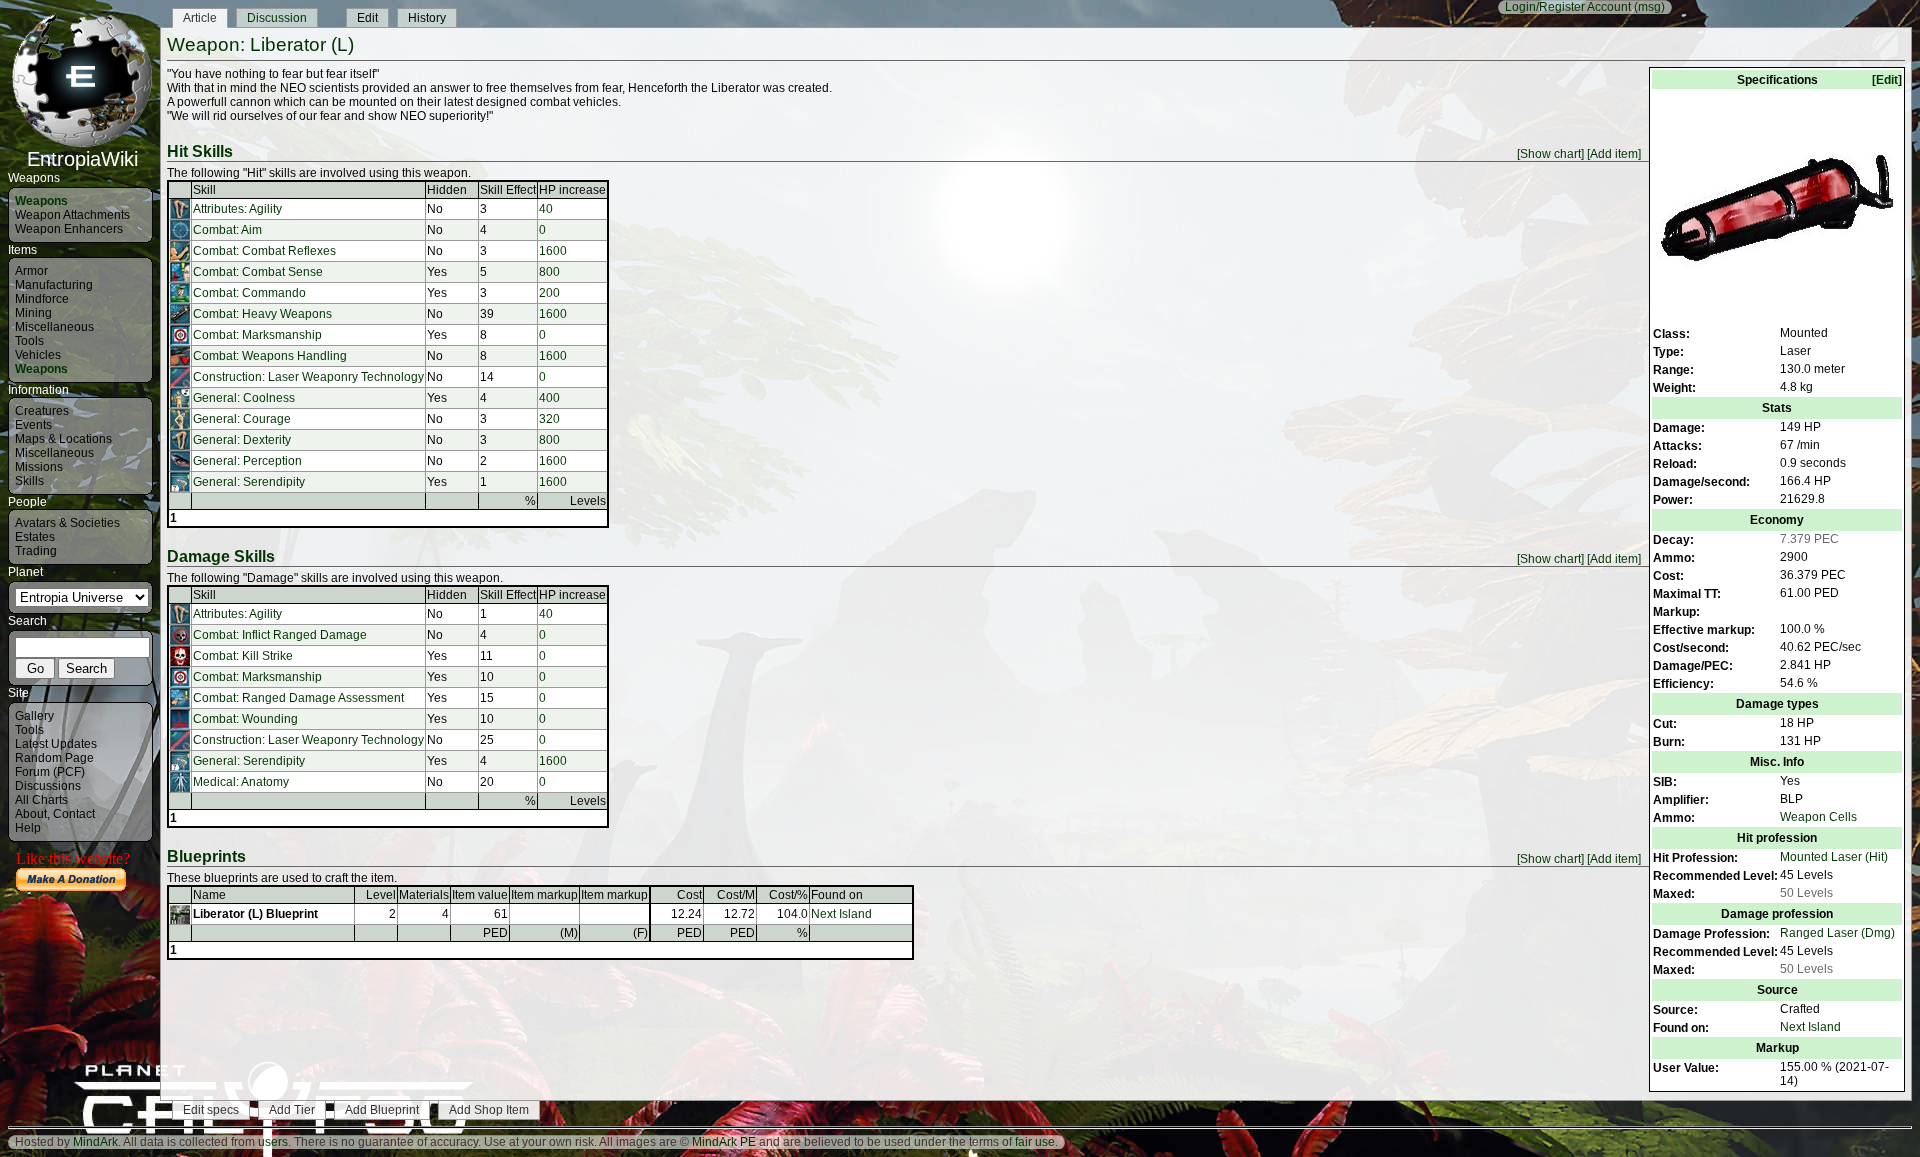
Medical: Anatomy (241, 782)
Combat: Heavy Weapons (262, 314)
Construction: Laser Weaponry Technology (308, 377)
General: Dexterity (242, 440)
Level (381, 895)
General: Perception (247, 461)
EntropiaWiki (82, 159)
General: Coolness (244, 398)
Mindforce (42, 299)
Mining (33, 313)
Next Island (1810, 1027)
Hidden (447, 190)
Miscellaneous (54, 327)
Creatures (42, 411)
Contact (74, 814)
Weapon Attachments (72, 215)
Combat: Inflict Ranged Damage (280, 635)
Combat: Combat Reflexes (264, 251)
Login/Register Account (1568, 7)
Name (209, 895)
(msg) (1649, 7)
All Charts (41, 800)
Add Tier (292, 1110)
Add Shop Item (489, 1110)
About (31, 814)
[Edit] (1887, 80)
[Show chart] (1550, 154)
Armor (31, 271)
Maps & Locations (63, 439)
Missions (39, 467)
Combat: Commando (249, 293)
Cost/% (788, 895)
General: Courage (242, 419)
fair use (1035, 1142)
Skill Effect (508, 190)
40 (546, 209)
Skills (29, 481)
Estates (35, 537)
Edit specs (211, 1110)
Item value (480, 895)
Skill (204, 190)
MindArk (95, 1142)
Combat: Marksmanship (257, 335)
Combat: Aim (227, 230)
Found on (837, 895)
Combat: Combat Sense (258, 272)
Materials (424, 895)
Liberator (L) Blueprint (255, 914)
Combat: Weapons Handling (270, 356)
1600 (553, 251)
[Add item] (1614, 154)
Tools (29, 341)
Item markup (544, 895)
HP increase (572, 190)
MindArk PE (724, 1142)
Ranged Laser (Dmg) (1837, 933)
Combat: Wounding (245, 719)
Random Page (54, 758)
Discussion (277, 18)
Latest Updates (56, 744)
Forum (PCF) (50, 772)
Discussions (48, 786)
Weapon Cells (1818, 817)
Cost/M (736, 895)
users (273, 1142)
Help (28, 828)
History (427, 18)
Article (200, 18)
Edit (367, 18)
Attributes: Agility (237, 209)
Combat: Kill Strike (243, 656)
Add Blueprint (382, 1110)
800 (549, 272)
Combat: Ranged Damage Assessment (298, 698)
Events (33, 425)
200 (549, 293)
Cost (689, 895)
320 (549, 419)
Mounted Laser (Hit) (1834, 857)
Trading (36, 551)
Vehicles (38, 355)
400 (549, 398)
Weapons (41, 201)
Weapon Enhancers (69, 229)
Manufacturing (54, 285)
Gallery (34, 716)
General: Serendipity (249, 482)
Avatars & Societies (67, 523)
